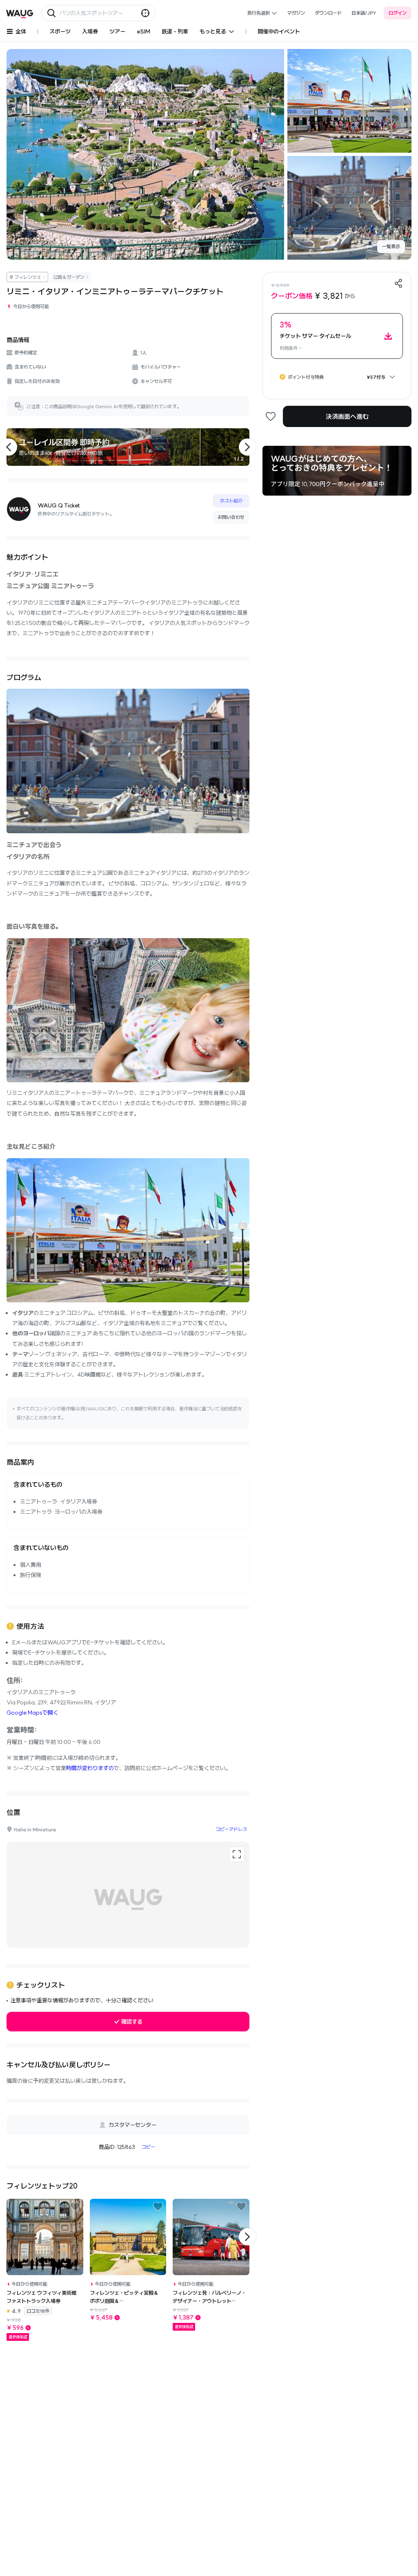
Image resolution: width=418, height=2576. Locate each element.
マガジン (296, 13)
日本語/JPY (364, 13)
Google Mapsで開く (32, 1713)
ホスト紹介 (231, 501)
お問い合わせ (231, 517)
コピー (148, 2147)
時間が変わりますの (90, 1768)
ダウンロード (328, 13)
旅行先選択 (259, 13)
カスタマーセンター (132, 2125)
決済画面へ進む (347, 416)
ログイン (398, 13)
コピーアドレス (231, 1829)
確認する (132, 2022)
